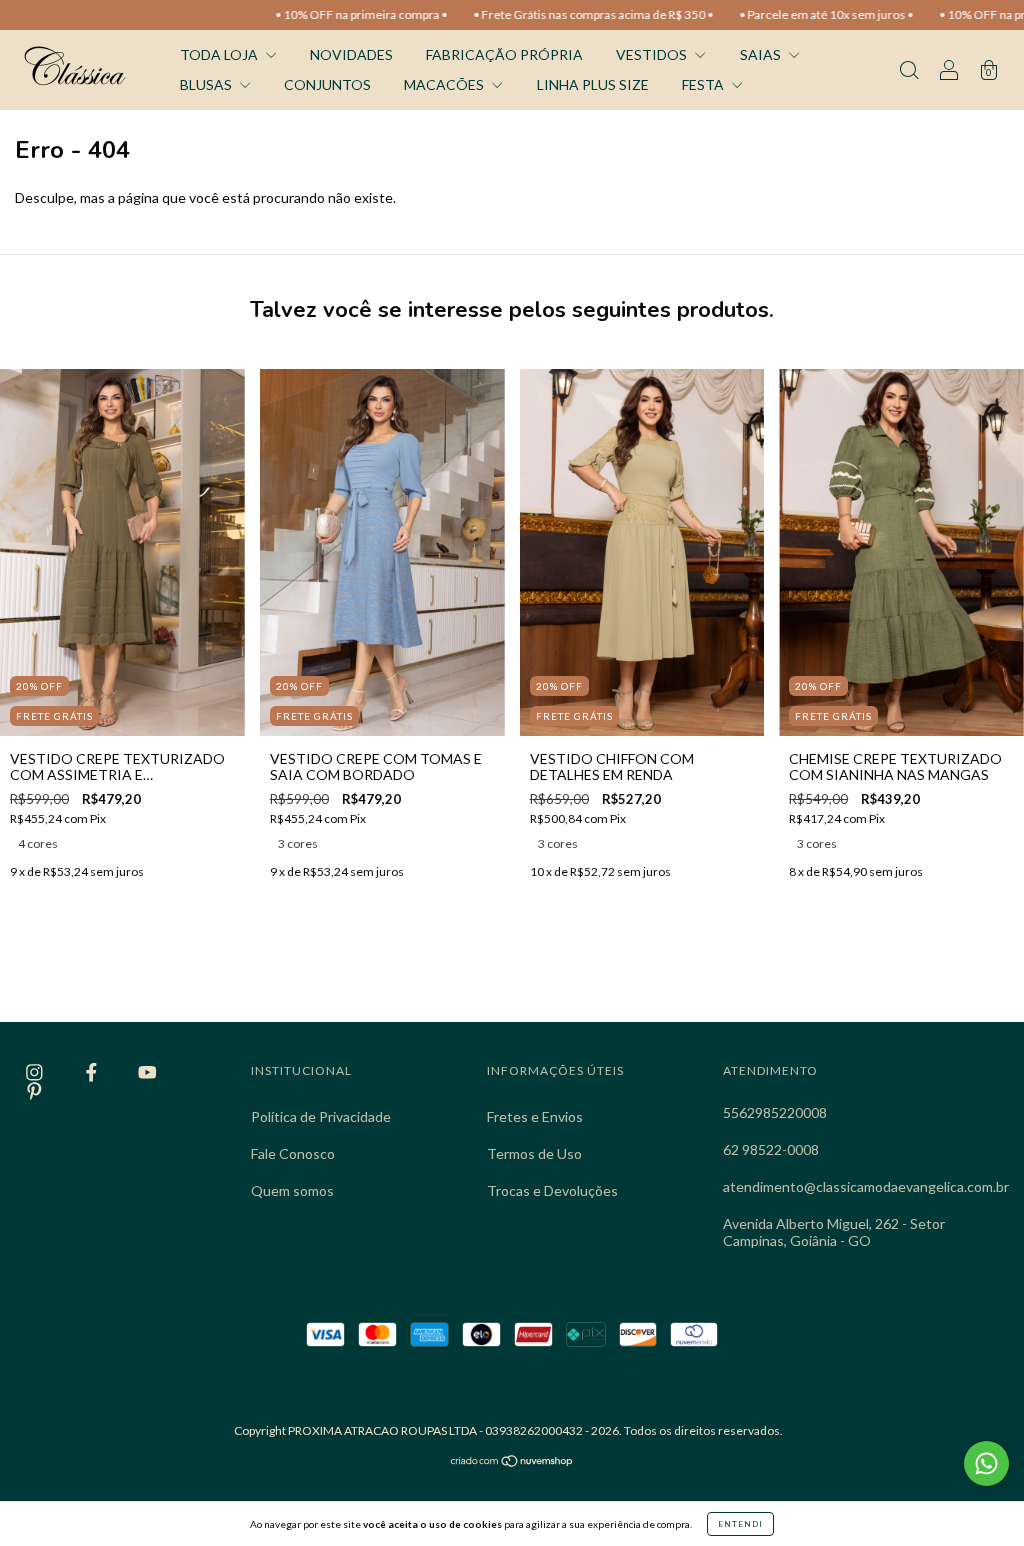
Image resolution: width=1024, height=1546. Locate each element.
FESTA (704, 84)
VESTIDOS (653, 54)
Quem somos (292, 1190)
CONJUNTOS (327, 84)
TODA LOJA (220, 54)
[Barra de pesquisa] (909, 71)
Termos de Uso (534, 1153)
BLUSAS (207, 84)
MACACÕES (445, 84)
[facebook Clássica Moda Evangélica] (93, 1072)
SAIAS (762, 54)
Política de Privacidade (321, 1116)
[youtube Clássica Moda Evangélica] (147, 1072)
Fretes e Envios (535, 1116)
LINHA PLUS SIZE (593, 84)
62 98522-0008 (771, 1149)
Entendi (740, 1524)
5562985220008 (775, 1112)
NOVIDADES (351, 54)
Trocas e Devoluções (552, 1190)
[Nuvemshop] (512, 1462)
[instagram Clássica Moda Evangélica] (36, 1072)
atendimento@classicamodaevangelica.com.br (866, 1186)
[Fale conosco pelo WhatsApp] (986, 1463)
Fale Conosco (293, 1153)
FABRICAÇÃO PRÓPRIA (504, 54)
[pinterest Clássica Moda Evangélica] (34, 1090)
